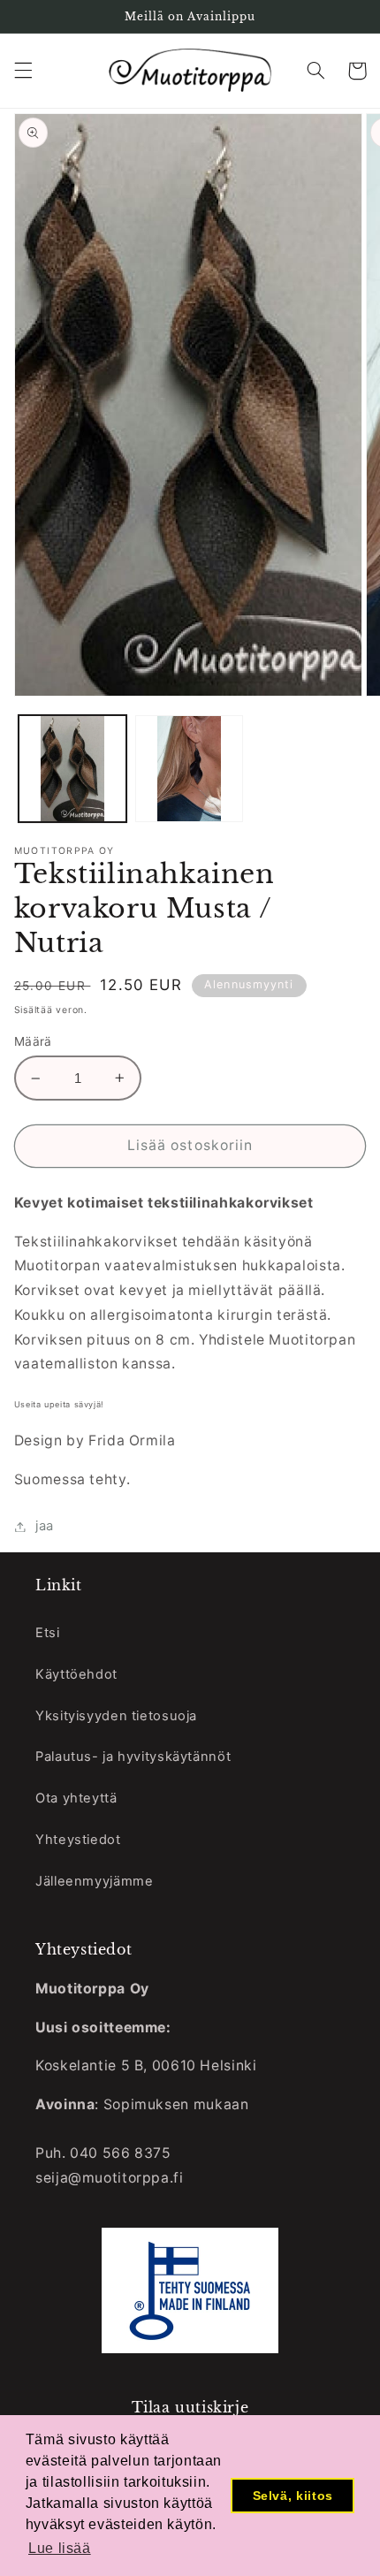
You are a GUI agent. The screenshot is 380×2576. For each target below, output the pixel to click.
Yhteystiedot (78, 1840)
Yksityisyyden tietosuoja (116, 1716)
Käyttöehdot (76, 1674)
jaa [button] (45, 1526)
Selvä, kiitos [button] (293, 2496)
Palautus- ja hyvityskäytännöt (133, 1757)
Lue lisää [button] (60, 2548)
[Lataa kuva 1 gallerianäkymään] (72, 769)
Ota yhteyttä (76, 1798)
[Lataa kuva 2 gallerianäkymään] (189, 769)
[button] (23, 71)
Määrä (33, 1041)
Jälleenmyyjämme (94, 1881)
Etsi (48, 1633)
